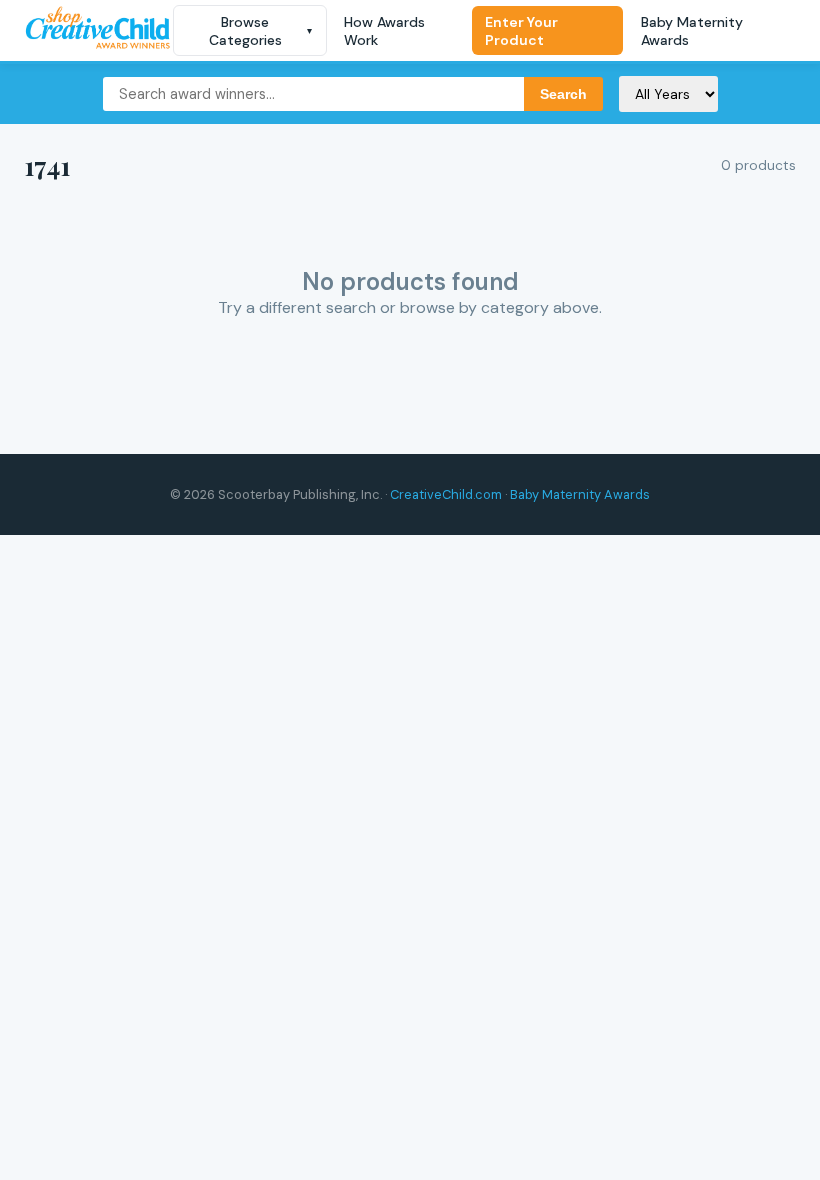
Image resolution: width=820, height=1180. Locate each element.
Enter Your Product (521, 31)
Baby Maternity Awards (692, 31)
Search (563, 94)
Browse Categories (261, 31)
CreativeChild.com (446, 494)
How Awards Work (384, 31)
